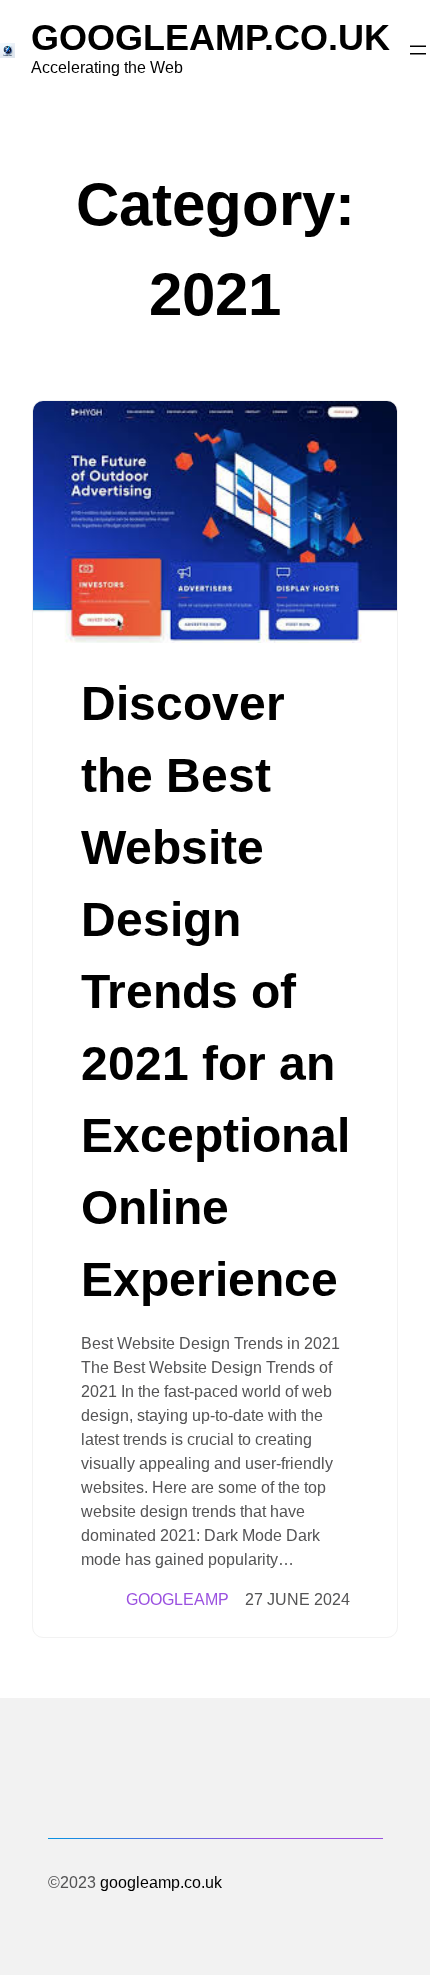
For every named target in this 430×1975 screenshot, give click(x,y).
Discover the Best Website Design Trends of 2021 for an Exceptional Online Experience (215, 991)
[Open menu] (418, 50)
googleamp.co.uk (210, 37)
